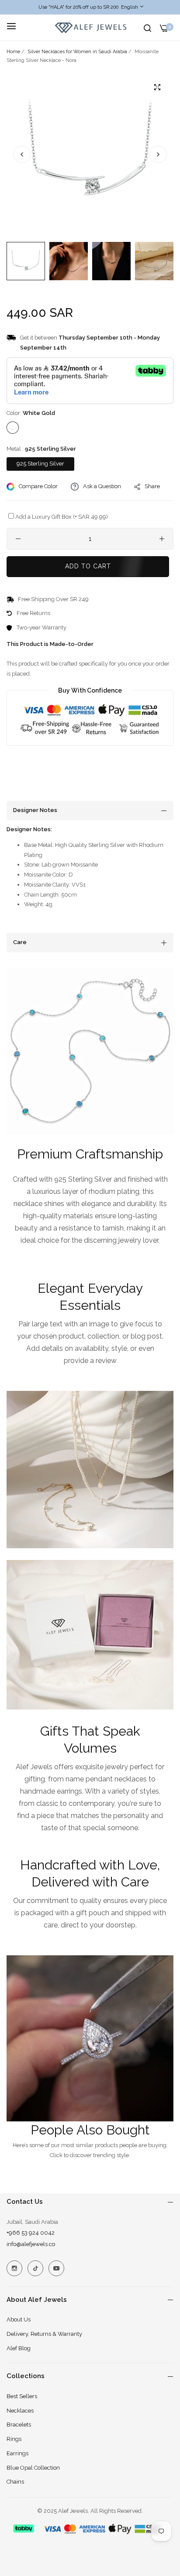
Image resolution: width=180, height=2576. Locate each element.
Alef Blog (19, 2348)
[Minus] (18, 539)
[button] (158, 154)
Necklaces (20, 2411)
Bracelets (19, 2425)
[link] (90, 1051)
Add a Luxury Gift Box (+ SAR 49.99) (62, 517)
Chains (15, 2482)
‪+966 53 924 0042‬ (31, 2233)
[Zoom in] (157, 87)
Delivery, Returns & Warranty (44, 2334)
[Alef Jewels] (90, 28)
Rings (14, 2439)
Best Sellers (22, 2396)
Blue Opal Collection (33, 2468)
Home (13, 52)
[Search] (147, 28)
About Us (19, 2319)
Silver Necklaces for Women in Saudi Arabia (77, 52)
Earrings (17, 2453)
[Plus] (162, 539)
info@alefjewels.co (31, 2244)
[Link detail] (14, 2268)
